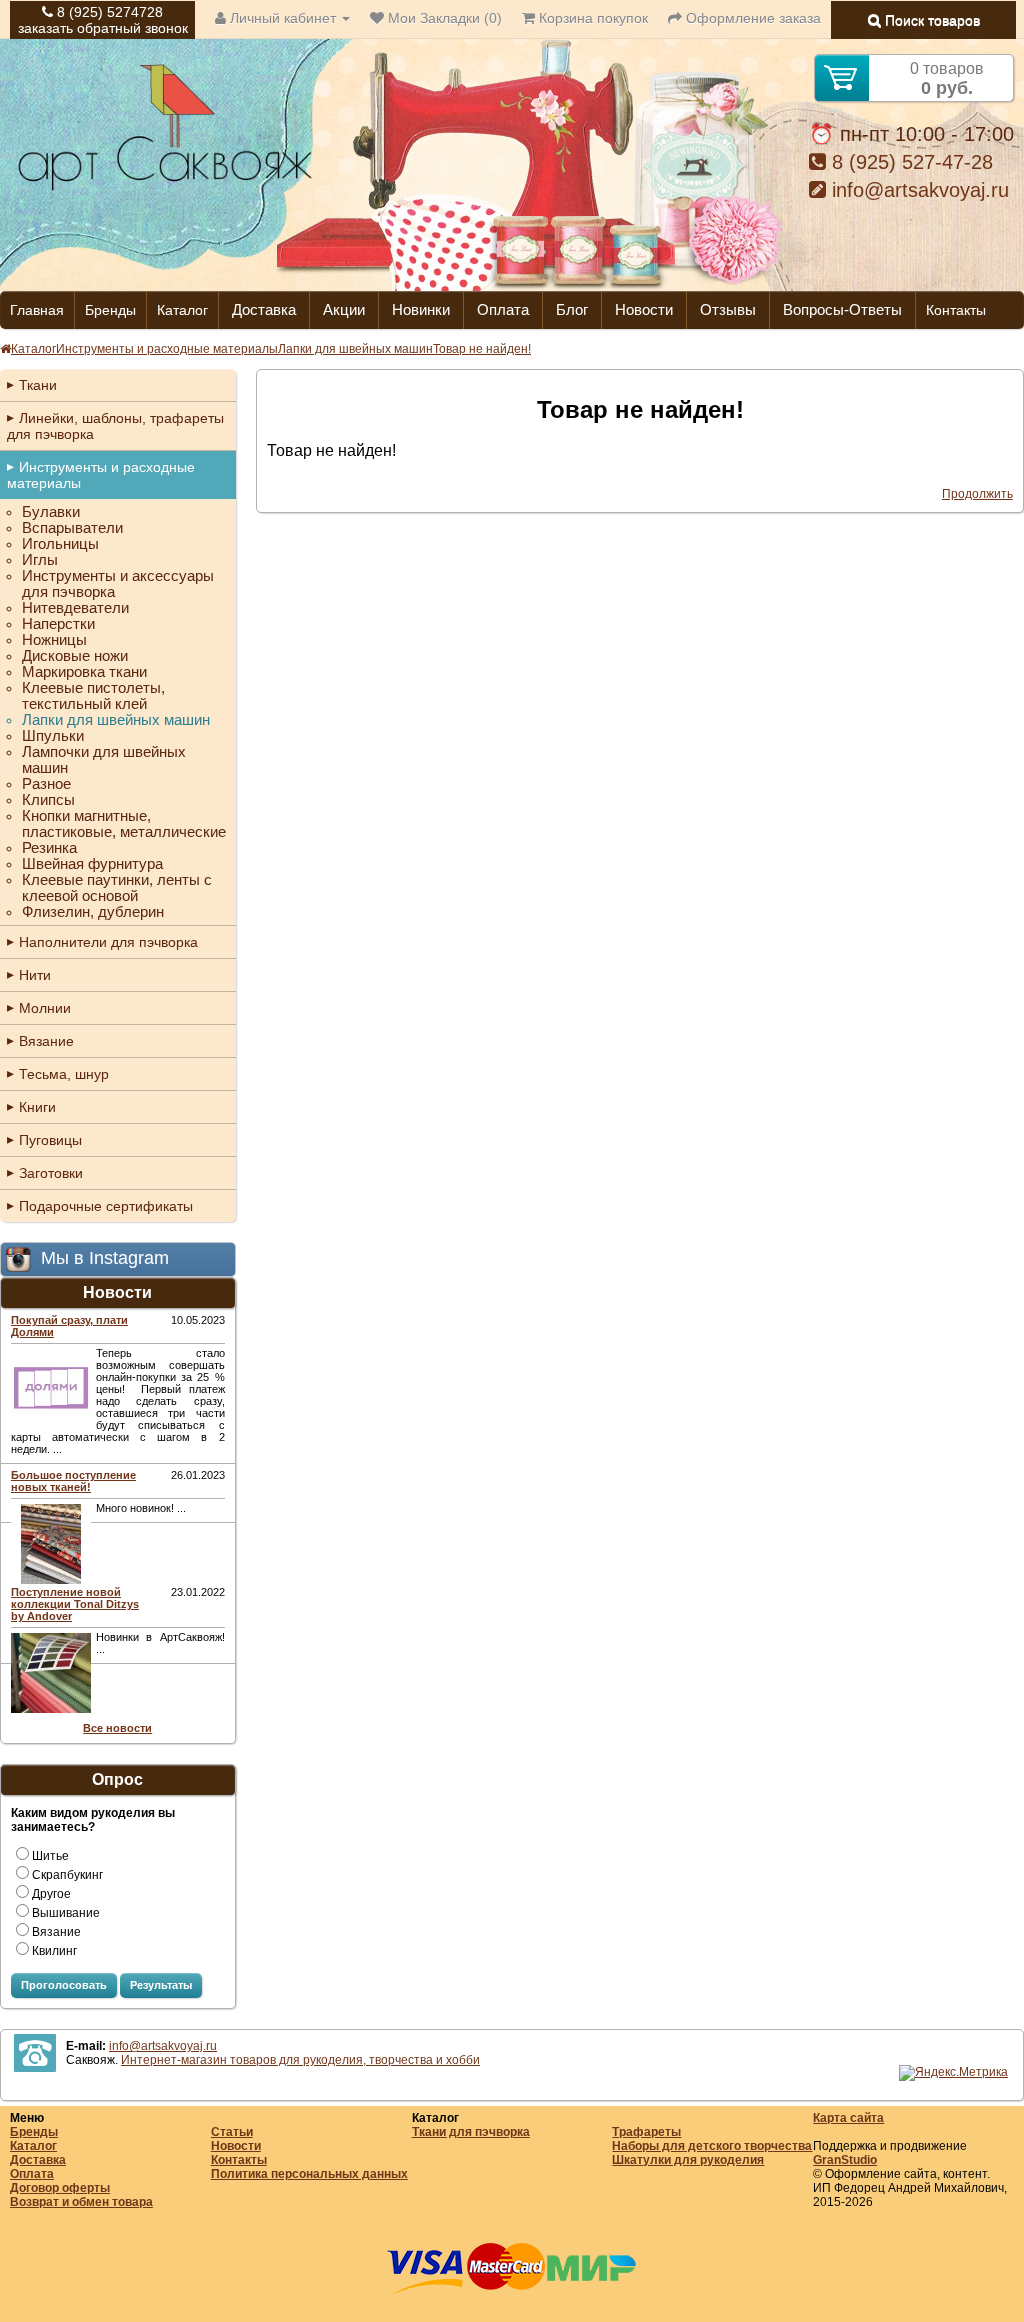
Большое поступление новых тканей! (73, 1481)
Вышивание (66, 1913)
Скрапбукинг (67, 1875)
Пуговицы (50, 1140)
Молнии (45, 1008)
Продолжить (977, 494)
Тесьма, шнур (64, 1074)
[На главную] (165, 188)
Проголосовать (64, 1985)
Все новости (117, 1728)
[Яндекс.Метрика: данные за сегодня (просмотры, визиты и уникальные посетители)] (953, 2073)
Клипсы (48, 800)
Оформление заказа (751, 18)
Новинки (421, 309)
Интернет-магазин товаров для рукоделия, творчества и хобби (300, 2060)
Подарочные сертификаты (106, 1206)
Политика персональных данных (309, 2174)
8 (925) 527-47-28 (909, 162)
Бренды (110, 310)
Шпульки (53, 736)
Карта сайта (848, 2118)
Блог (572, 309)
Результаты (161, 1985)
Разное (46, 784)
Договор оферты (60, 2188)
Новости (644, 309)
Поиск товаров (930, 20)
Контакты (956, 310)
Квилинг (54, 1951)
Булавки (51, 512)
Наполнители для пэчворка (108, 942)
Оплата (503, 309)
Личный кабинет (283, 18)
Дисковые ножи (75, 656)
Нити (35, 975)
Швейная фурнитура (92, 864)
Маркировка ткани (84, 672)
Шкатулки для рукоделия (688, 2160)
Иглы (40, 560)
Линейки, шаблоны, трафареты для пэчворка (115, 426)
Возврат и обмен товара (81, 2202)
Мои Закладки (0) (443, 18)
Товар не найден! (482, 349)
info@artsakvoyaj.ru (917, 190)
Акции (344, 309)
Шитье (50, 1856)
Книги (37, 1107)
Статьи (232, 2132)
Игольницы (60, 544)
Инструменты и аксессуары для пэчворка (118, 584)
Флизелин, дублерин (93, 912)
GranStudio (845, 2160)
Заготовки (51, 1173)
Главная (37, 310)
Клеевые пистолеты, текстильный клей (93, 696)
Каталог (182, 310)
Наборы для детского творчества (712, 2146)
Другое (51, 1894)
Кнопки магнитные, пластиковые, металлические (124, 824)
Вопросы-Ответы (842, 309)
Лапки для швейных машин (355, 349)
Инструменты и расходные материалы (167, 349)
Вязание (46, 1041)
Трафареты (646, 2132)
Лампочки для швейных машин (104, 760)
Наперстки (58, 624)
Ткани (38, 385)
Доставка (264, 309)
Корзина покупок (591, 18)
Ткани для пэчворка (471, 2132)
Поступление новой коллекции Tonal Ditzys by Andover (75, 1604)
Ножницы (54, 640)
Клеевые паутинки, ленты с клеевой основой (117, 888)
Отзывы (728, 309)
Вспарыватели (72, 528)
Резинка (49, 848)
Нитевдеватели (75, 608)
